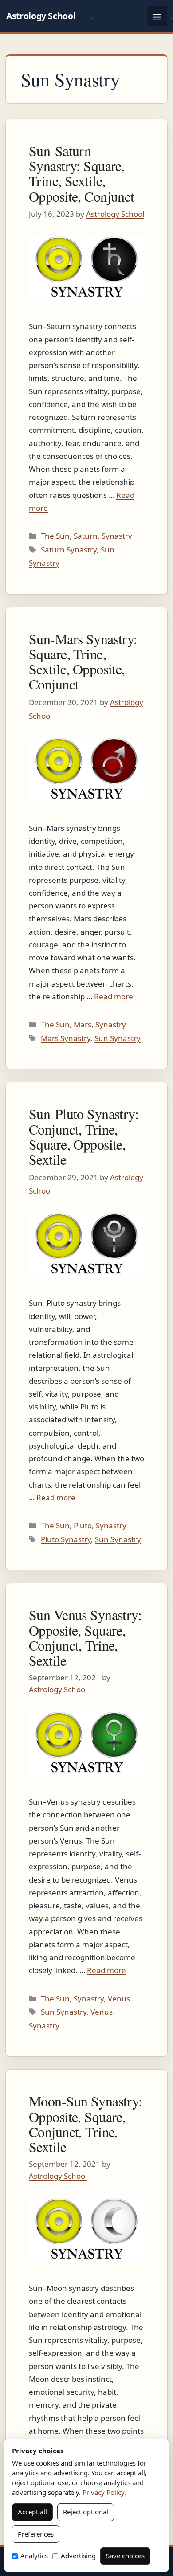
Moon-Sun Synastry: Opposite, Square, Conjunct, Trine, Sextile (86, 2124)
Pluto (83, 1525)
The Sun (55, 536)
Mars (83, 1024)
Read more (114, 996)
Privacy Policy (103, 2492)
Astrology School (41, 16)
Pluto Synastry (66, 1539)
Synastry (117, 536)
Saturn (86, 536)
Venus (119, 1999)
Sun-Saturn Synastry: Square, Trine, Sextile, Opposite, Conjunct (82, 173)
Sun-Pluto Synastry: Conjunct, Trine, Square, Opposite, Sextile (84, 1136)
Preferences (36, 2534)
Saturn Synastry (69, 550)
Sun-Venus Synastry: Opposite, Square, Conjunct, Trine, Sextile (85, 1637)
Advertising (78, 2556)
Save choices (125, 2556)
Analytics (34, 2556)
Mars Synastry (66, 1038)
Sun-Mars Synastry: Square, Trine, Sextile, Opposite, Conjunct (83, 662)
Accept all (32, 2512)
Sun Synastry (118, 1038)
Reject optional (86, 2512)
